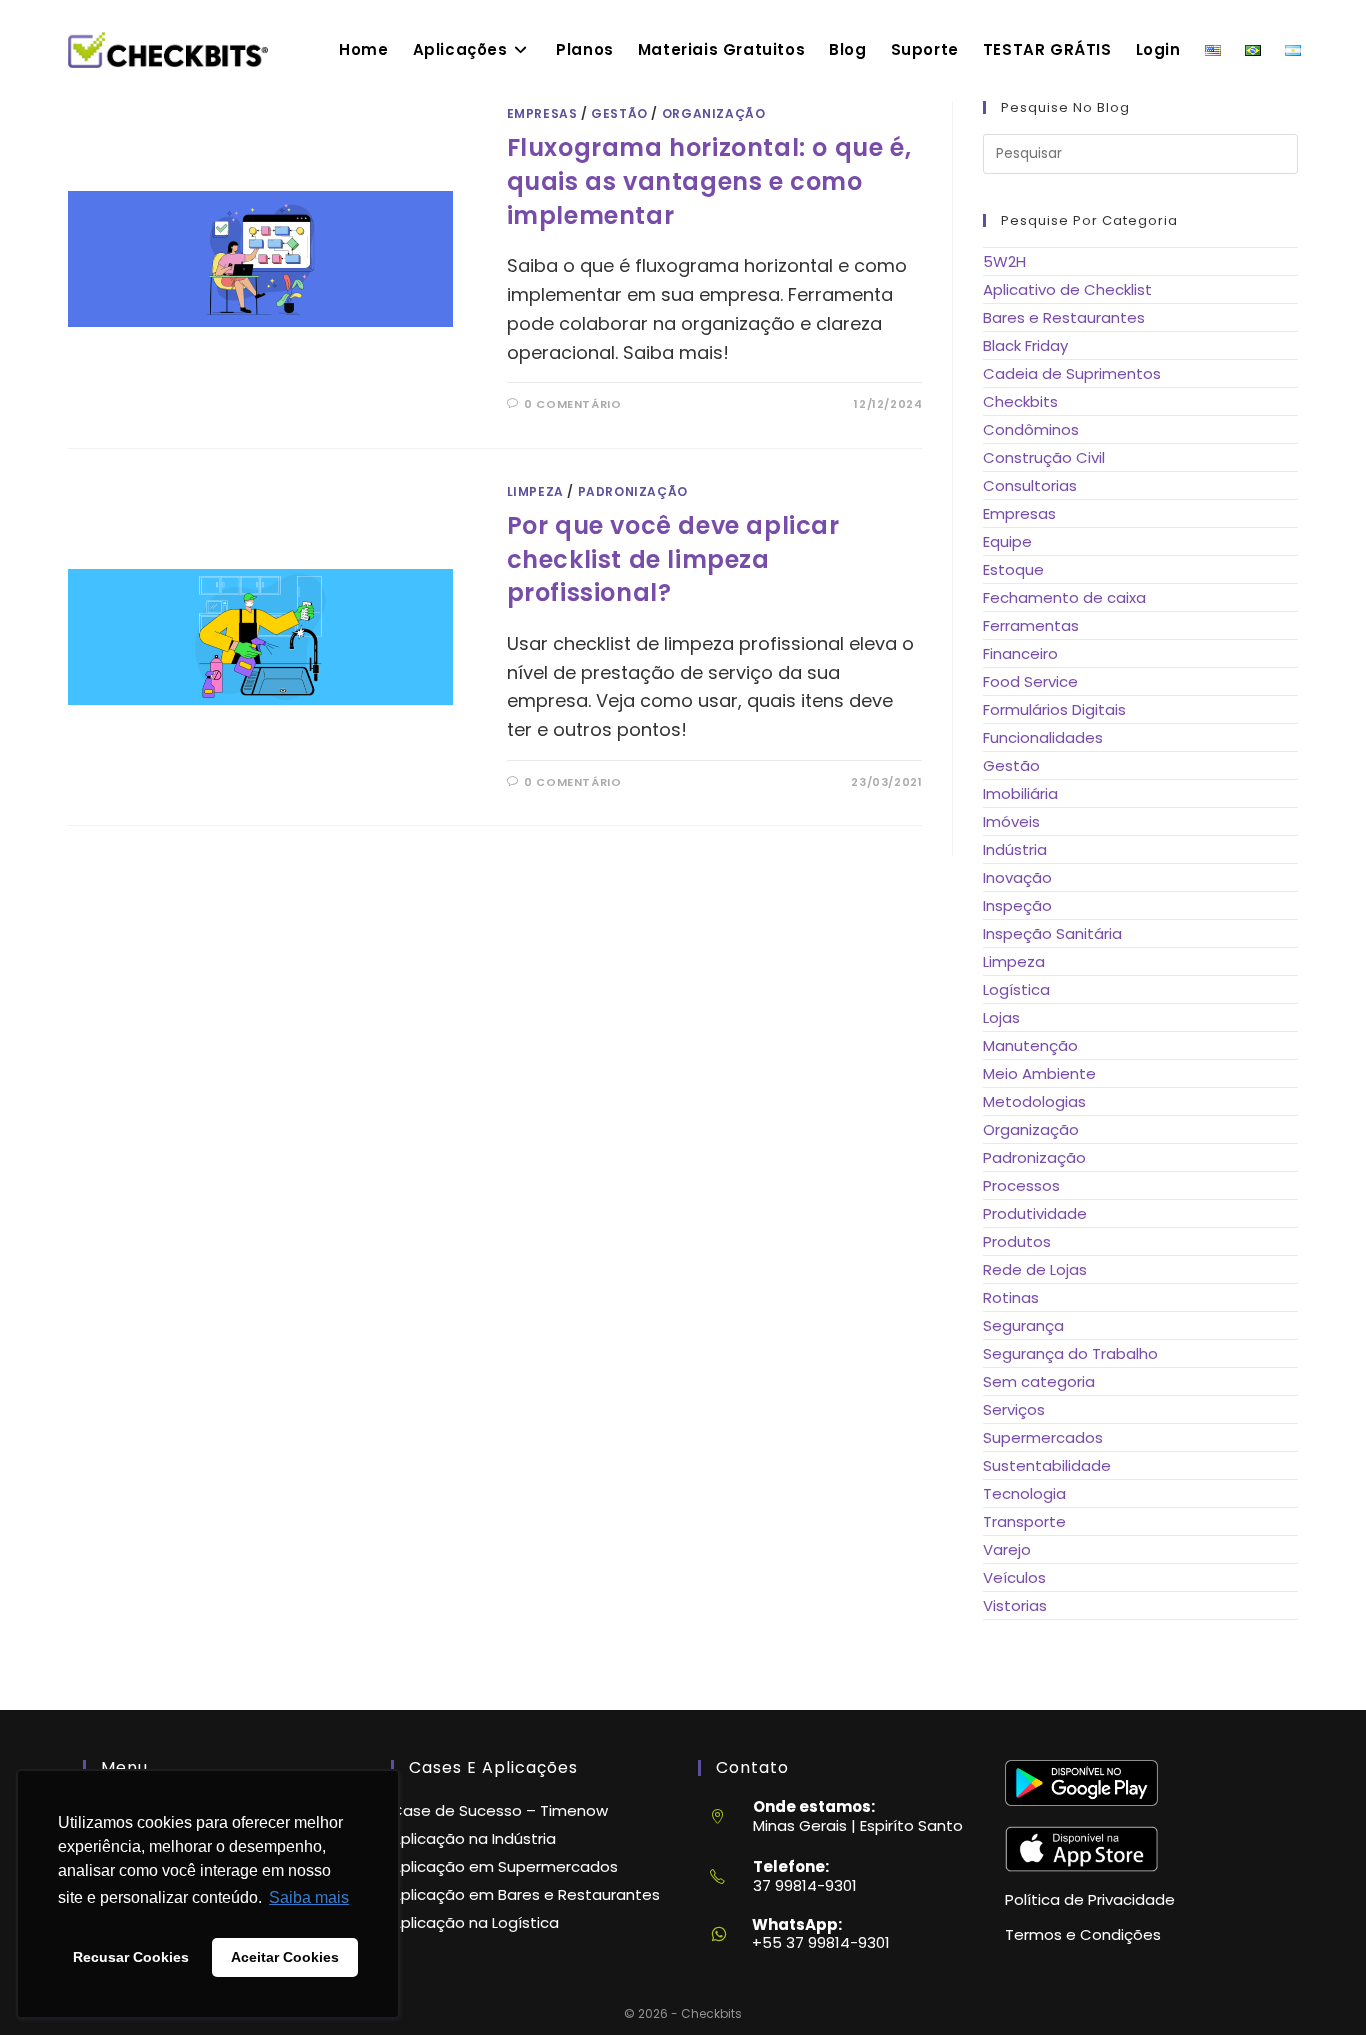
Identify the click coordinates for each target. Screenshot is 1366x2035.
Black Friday (1025, 345)
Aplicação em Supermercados (504, 1866)
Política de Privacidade (1090, 1899)
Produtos (1017, 1241)
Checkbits (1020, 401)
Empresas (542, 113)
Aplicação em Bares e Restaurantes (525, 1894)
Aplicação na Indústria (473, 1838)
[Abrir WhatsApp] (1316, 1985)
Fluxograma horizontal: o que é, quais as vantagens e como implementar (709, 181)
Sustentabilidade (1047, 1465)
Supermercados (1043, 1437)
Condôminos (1031, 429)
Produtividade (1035, 1213)
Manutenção (1030, 1045)
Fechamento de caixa (1064, 597)
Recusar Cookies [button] (131, 1957)
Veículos (1014, 1577)
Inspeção (1017, 905)
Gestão (619, 113)
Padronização (633, 491)
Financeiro (1020, 653)
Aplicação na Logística (475, 1922)
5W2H (1004, 261)
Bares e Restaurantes (1064, 317)
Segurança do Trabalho (1070, 1353)
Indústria (1015, 849)
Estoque (1013, 569)
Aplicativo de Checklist (1067, 289)
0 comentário (572, 404)
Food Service (1030, 681)
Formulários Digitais (1054, 709)
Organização (714, 113)
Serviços (1014, 1409)
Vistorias (1015, 1605)
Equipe (1007, 541)
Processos (1021, 1185)
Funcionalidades (1043, 737)
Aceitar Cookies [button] (285, 1957)
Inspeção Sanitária (1052, 933)
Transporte (1024, 1521)
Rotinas (1011, 1297)
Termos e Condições (1083, 1934)
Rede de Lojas (1035, 1269)
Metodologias (1034, 1101)
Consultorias (1030, 485)
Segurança (1023, 1325)
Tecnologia (1024, 1493)
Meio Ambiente (1039, 1073)
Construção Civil (1044, 457)
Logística (1016, 989)
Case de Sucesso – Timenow (499, 1810)
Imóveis (1011, 821)
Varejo (1007, 1549)
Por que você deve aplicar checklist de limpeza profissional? (673, 559)
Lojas (1001, 1017)
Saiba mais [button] (309, 1897)
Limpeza (535, 491)
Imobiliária (1020, 793)
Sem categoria (1039, 1381)
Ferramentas (1031, 625)
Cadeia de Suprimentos (1072, 373)
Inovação (1017, 877)
